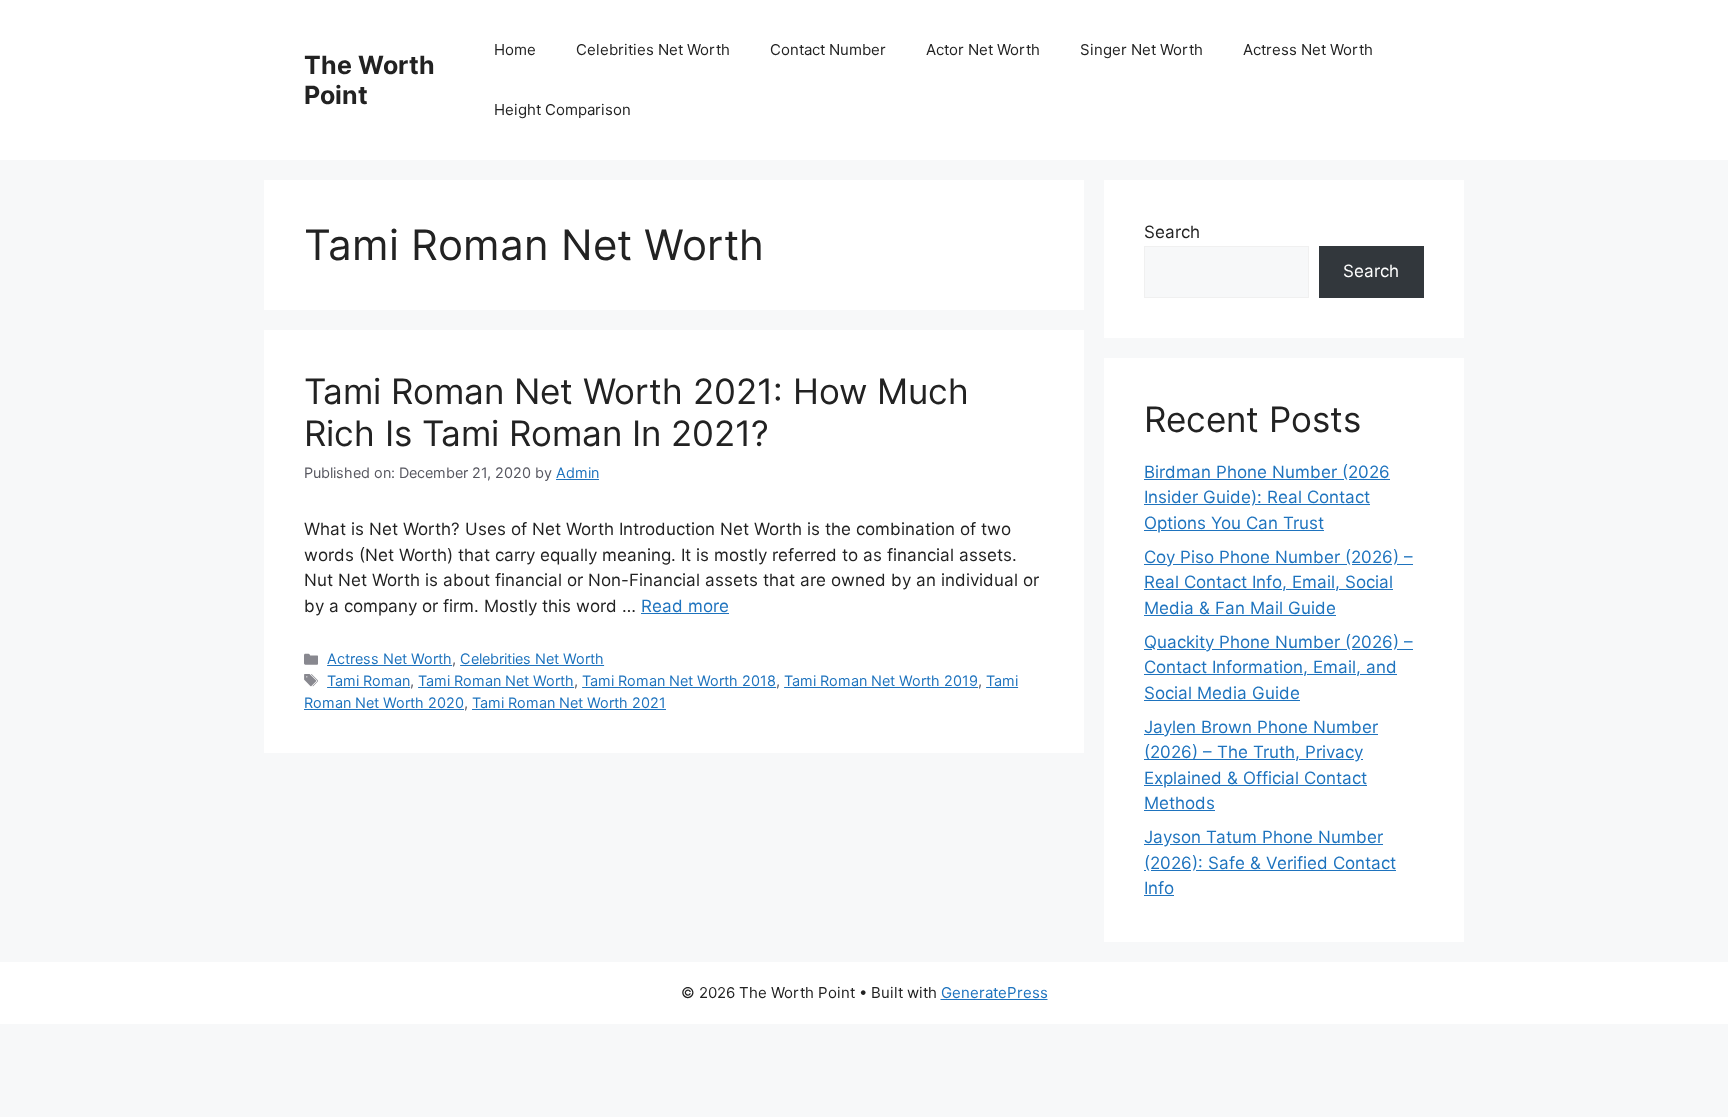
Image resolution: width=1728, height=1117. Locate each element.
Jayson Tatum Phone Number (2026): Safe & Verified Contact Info (1270, 862)
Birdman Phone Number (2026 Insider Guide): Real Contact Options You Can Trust (1267, 497)
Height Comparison (562, 109)
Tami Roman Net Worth (496, 680)
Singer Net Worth (1141, 49)
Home (515, 49)
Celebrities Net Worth (653, 49)
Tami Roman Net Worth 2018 (679, 680)
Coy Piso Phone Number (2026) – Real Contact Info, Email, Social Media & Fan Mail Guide (1278, 582)
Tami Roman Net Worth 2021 (569, 702)
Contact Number (828, 49)
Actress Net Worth (1308, 49)
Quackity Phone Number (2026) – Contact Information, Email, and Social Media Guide (1278, 667)
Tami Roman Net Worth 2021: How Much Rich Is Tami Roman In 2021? (636, 412)
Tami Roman (368, 680)
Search (1172, 232)
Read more (685, 606)
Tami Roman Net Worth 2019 (881, 680)
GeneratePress (994, 992)
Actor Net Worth (983, 49)
